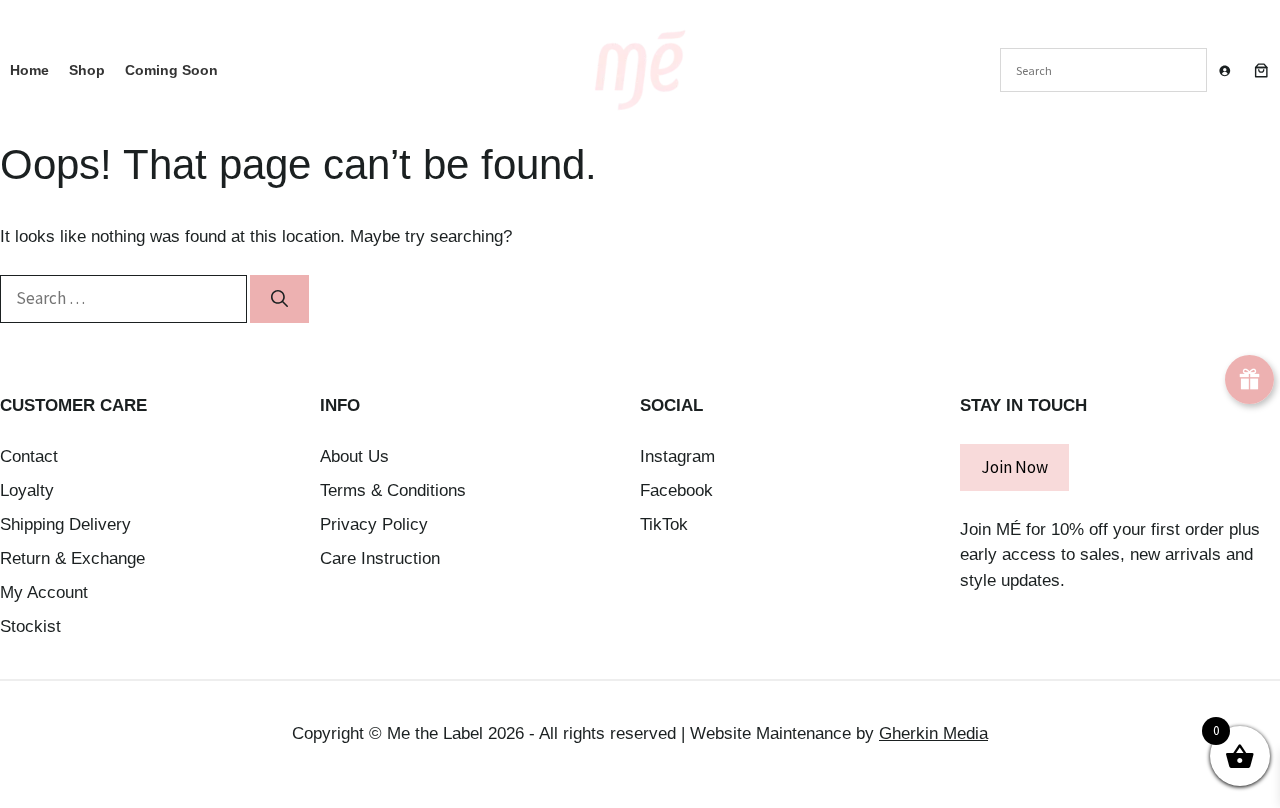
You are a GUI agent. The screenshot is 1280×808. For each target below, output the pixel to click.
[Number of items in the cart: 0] (1261, 70)
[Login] (1224, 70)
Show (1249, 379)
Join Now (1014, 467)
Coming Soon (171, 70)
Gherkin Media (933, 733)
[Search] (279, 299)
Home (29, 70)
